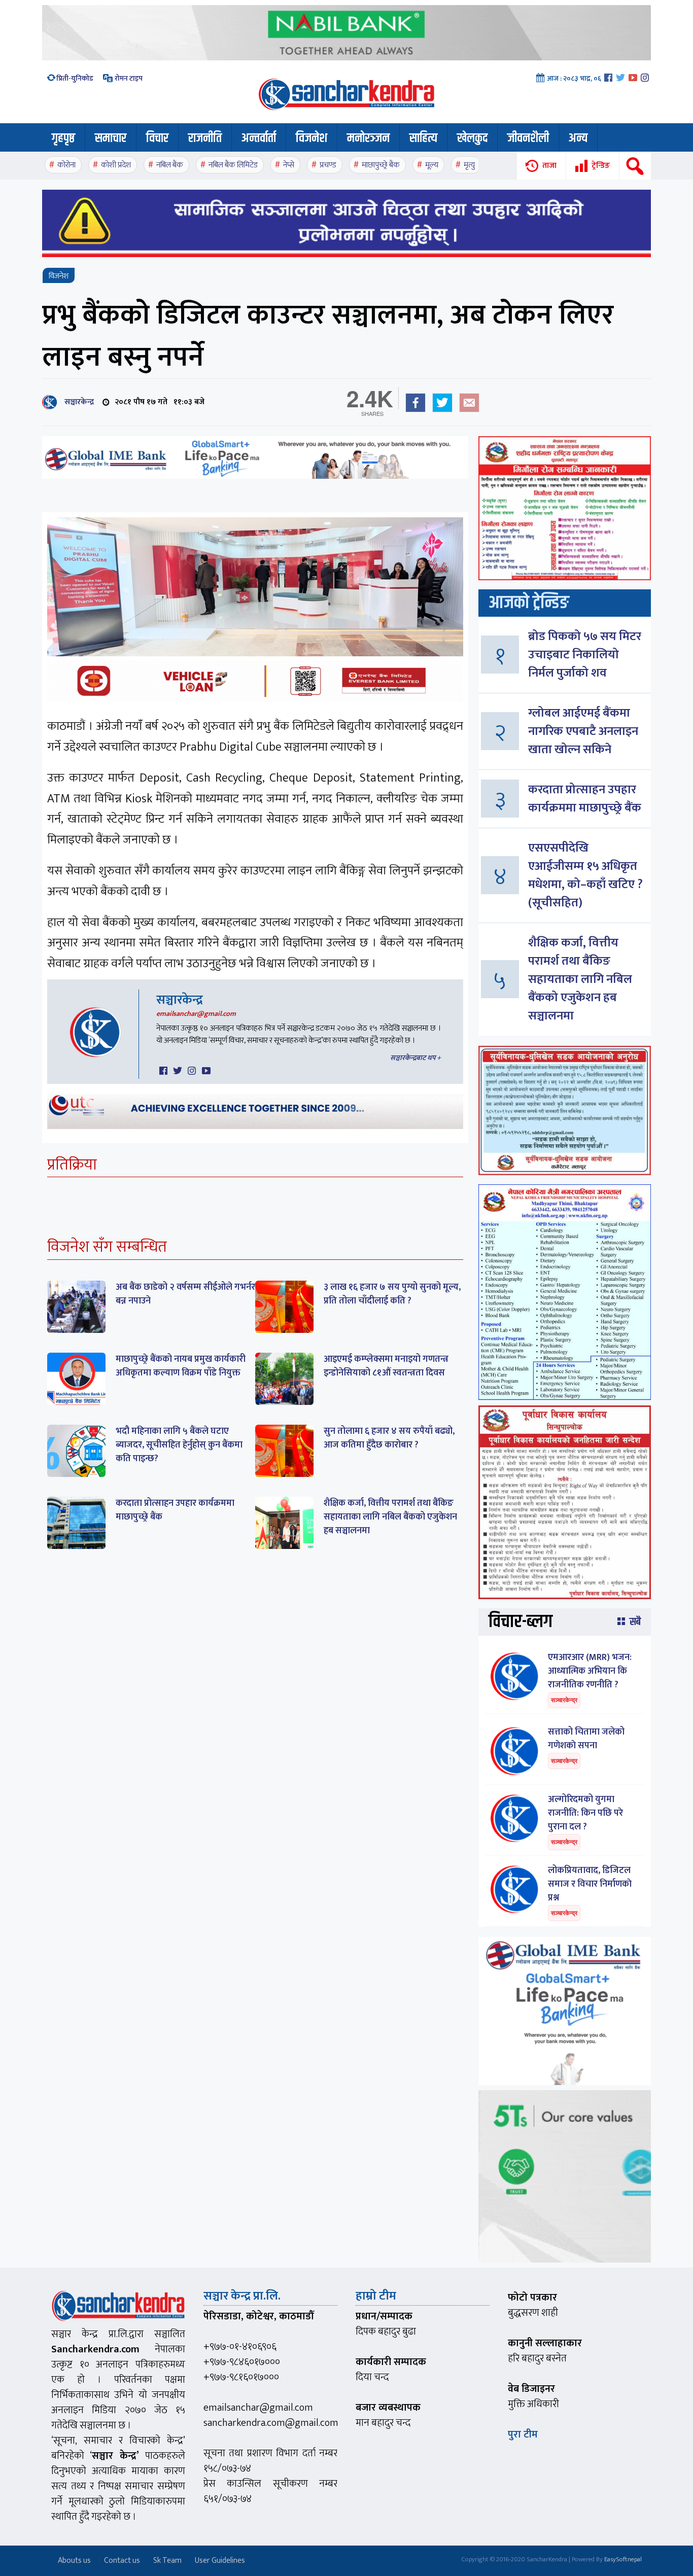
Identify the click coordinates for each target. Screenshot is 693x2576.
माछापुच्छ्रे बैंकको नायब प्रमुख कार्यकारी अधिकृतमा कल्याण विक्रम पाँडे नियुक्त (181, 1366)
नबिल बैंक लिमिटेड (233, 165)
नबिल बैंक (170, 165)
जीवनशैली (528, 138)
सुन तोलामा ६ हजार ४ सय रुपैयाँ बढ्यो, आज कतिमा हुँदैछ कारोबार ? (389, 1438)
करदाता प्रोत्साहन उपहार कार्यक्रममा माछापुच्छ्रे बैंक (175, 1510)
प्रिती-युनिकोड (75, 78)
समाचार (111, 138)
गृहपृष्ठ (63, 138)
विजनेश (311, 138)
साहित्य (423, 138)
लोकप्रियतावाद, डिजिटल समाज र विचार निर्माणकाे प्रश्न (590, 1884)
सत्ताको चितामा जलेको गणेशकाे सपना (586, 1739)
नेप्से (289, 165)
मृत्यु (469, 165)
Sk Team (167, 2561)
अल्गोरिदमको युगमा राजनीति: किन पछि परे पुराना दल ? (585, 1813)
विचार (157, 138)
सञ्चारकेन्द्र (77, 402)
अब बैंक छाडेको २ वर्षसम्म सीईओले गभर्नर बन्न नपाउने (185, 1294)
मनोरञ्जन (368, 138)
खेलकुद (472, 138)
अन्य (578, 138)
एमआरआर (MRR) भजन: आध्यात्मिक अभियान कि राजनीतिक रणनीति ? (590, 1671)
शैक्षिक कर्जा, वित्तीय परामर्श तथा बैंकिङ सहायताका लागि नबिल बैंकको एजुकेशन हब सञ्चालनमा (390, 1517)
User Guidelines (220, 2561)
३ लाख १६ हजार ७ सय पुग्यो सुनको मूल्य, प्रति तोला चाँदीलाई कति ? (392, 1294)
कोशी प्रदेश (116, 165)
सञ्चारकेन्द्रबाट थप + (415, 1058)
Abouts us (74, 2561)
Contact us (122, 2561)
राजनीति (205, 138)
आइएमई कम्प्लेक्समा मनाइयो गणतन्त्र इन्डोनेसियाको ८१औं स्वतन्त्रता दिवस (386, 1366)
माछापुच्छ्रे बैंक (381, 165)
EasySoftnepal (623, 2559)
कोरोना (66, 165)
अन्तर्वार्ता (259, 138)
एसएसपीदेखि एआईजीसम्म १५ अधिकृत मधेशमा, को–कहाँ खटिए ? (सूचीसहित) (585, 875)
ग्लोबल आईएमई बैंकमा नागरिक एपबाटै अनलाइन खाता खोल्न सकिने (583, 731)
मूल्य (432, 165)
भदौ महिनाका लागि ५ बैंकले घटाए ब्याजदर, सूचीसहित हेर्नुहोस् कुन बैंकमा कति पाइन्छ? (179, 1445)
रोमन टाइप (128, 78)
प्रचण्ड (328, 165)
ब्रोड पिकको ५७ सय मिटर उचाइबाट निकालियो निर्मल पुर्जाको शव (585, 655)
